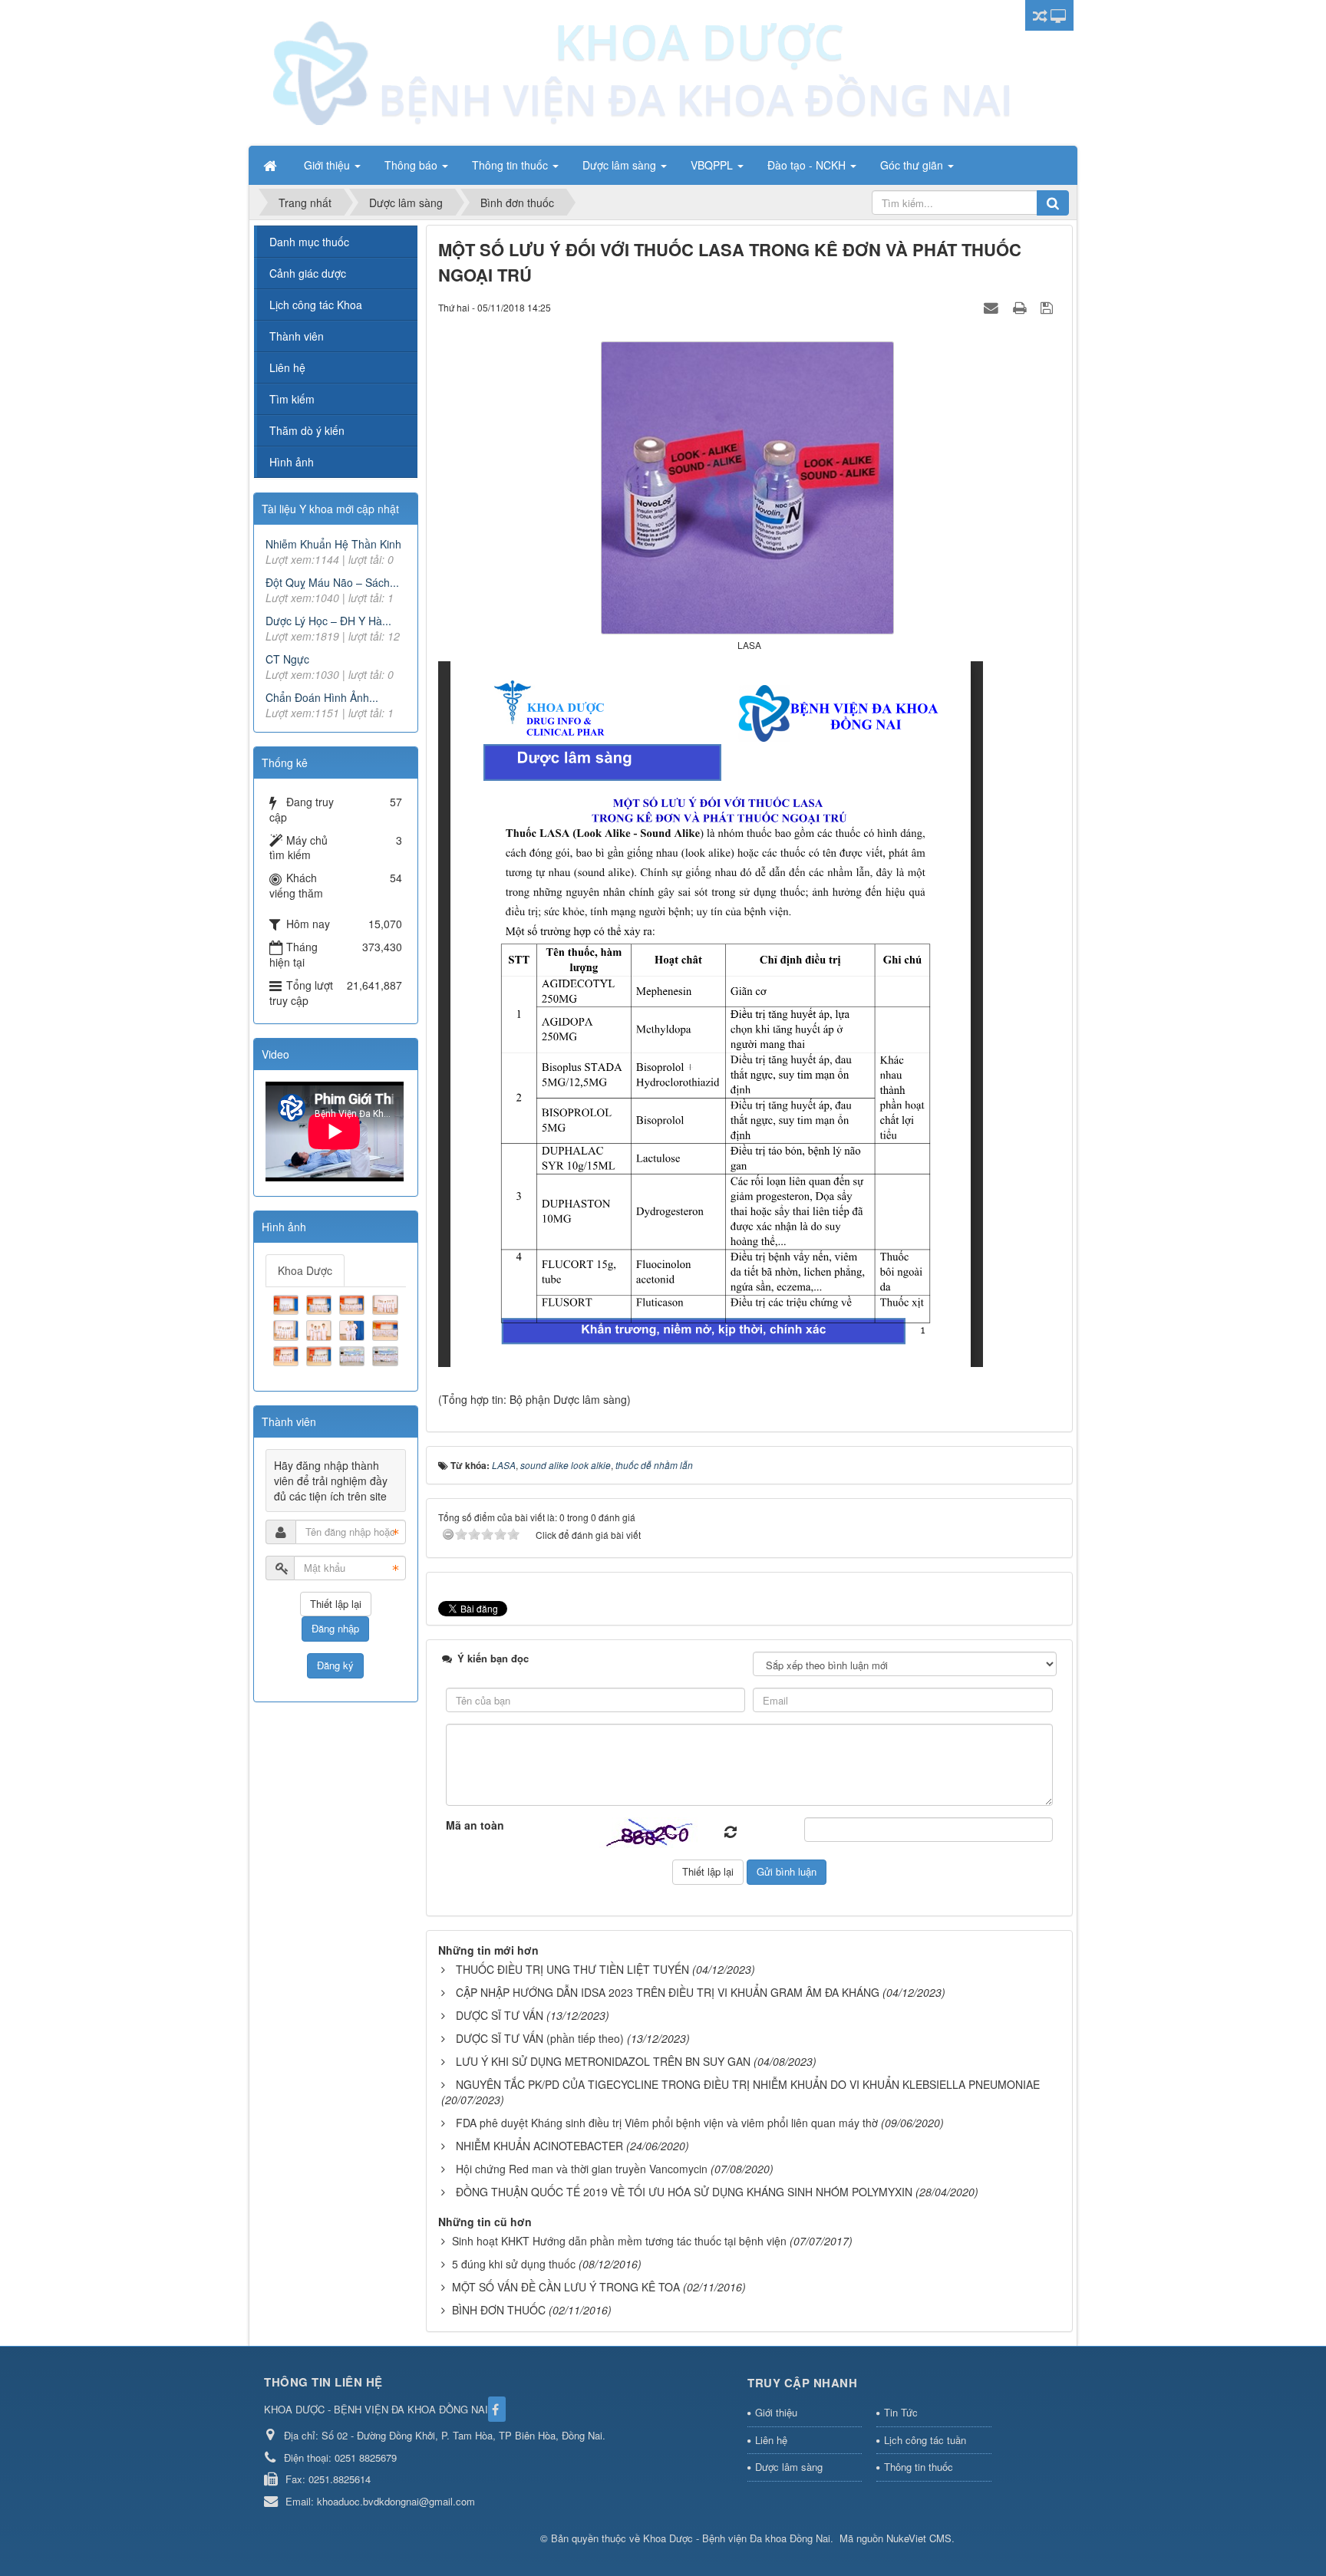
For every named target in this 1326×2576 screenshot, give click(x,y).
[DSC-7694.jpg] (321, 1354)
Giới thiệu (776, 2412)
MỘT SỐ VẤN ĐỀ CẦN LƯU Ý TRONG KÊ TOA (566, 2287)
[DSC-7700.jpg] (387, 1354)
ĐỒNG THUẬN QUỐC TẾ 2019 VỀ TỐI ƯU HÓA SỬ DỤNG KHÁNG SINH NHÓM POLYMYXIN (684, 2192)
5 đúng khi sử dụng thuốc (514, 2264)
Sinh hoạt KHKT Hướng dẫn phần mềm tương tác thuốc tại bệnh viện (619, 2241)
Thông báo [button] (412, 165)
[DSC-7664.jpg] (288, 1303)
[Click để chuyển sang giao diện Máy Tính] (1058, 15)
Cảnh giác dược (308, 273)
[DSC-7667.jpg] (321, 1303)
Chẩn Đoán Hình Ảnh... (322, 697)
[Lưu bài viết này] (1049, 307)
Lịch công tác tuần (925, 2440)
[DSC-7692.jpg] (288, 1354)
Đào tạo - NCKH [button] (808, 165)
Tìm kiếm (292, 399)
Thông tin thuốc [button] (511, 165)
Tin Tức (901, 2412)
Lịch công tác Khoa (316, 305)
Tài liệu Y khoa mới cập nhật (330, 509)
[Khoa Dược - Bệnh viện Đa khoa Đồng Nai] (640, 71)
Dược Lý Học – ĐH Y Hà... (328, 621)
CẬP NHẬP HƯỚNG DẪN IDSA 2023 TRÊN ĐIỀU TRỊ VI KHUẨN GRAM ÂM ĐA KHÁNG (668, 1992)
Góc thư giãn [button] (913, 165)
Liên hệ (287, 367)
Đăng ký (335, 1665)
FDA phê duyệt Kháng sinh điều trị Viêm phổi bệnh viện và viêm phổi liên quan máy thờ (667, 2123)
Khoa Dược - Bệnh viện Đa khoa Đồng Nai (737, 2538)
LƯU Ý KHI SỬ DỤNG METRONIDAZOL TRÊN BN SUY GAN (603, 2061)
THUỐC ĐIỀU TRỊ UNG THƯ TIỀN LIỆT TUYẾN (572, 1969)
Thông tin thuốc (919, 2467)
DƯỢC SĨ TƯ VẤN (500, 2015)
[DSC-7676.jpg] (288, 1329)
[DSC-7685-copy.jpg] (321, 1329)
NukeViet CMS (919, 2538)
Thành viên (297, 336)
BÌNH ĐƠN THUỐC (499, 2310)
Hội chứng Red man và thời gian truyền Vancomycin (582, 2169)
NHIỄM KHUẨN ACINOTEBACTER (539, 2146)
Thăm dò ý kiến (307, 430)
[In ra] (1021, 307)
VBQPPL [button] (713, 165)
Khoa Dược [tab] (305, 1270)
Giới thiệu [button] (328, 165)
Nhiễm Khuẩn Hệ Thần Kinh (333, 544)
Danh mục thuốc (309, 242)
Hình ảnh (292, 462)
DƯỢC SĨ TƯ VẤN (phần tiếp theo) (540, 2038)
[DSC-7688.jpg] (354, 1329)
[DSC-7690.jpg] (387, 1329)
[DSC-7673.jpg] (354, 1303)
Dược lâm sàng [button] (621, 165)
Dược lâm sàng (789, 2467)
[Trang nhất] (272, 165)
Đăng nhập (335, 1628)
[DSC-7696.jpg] (354, 1354)
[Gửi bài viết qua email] (993, 307)
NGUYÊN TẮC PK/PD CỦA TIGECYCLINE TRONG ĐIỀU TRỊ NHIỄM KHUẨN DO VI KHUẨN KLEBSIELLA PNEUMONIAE (748, 2084)
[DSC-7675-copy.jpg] (387, 1303)
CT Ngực (287, 659)
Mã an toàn (475, 1825)
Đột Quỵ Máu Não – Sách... (332, 582)
